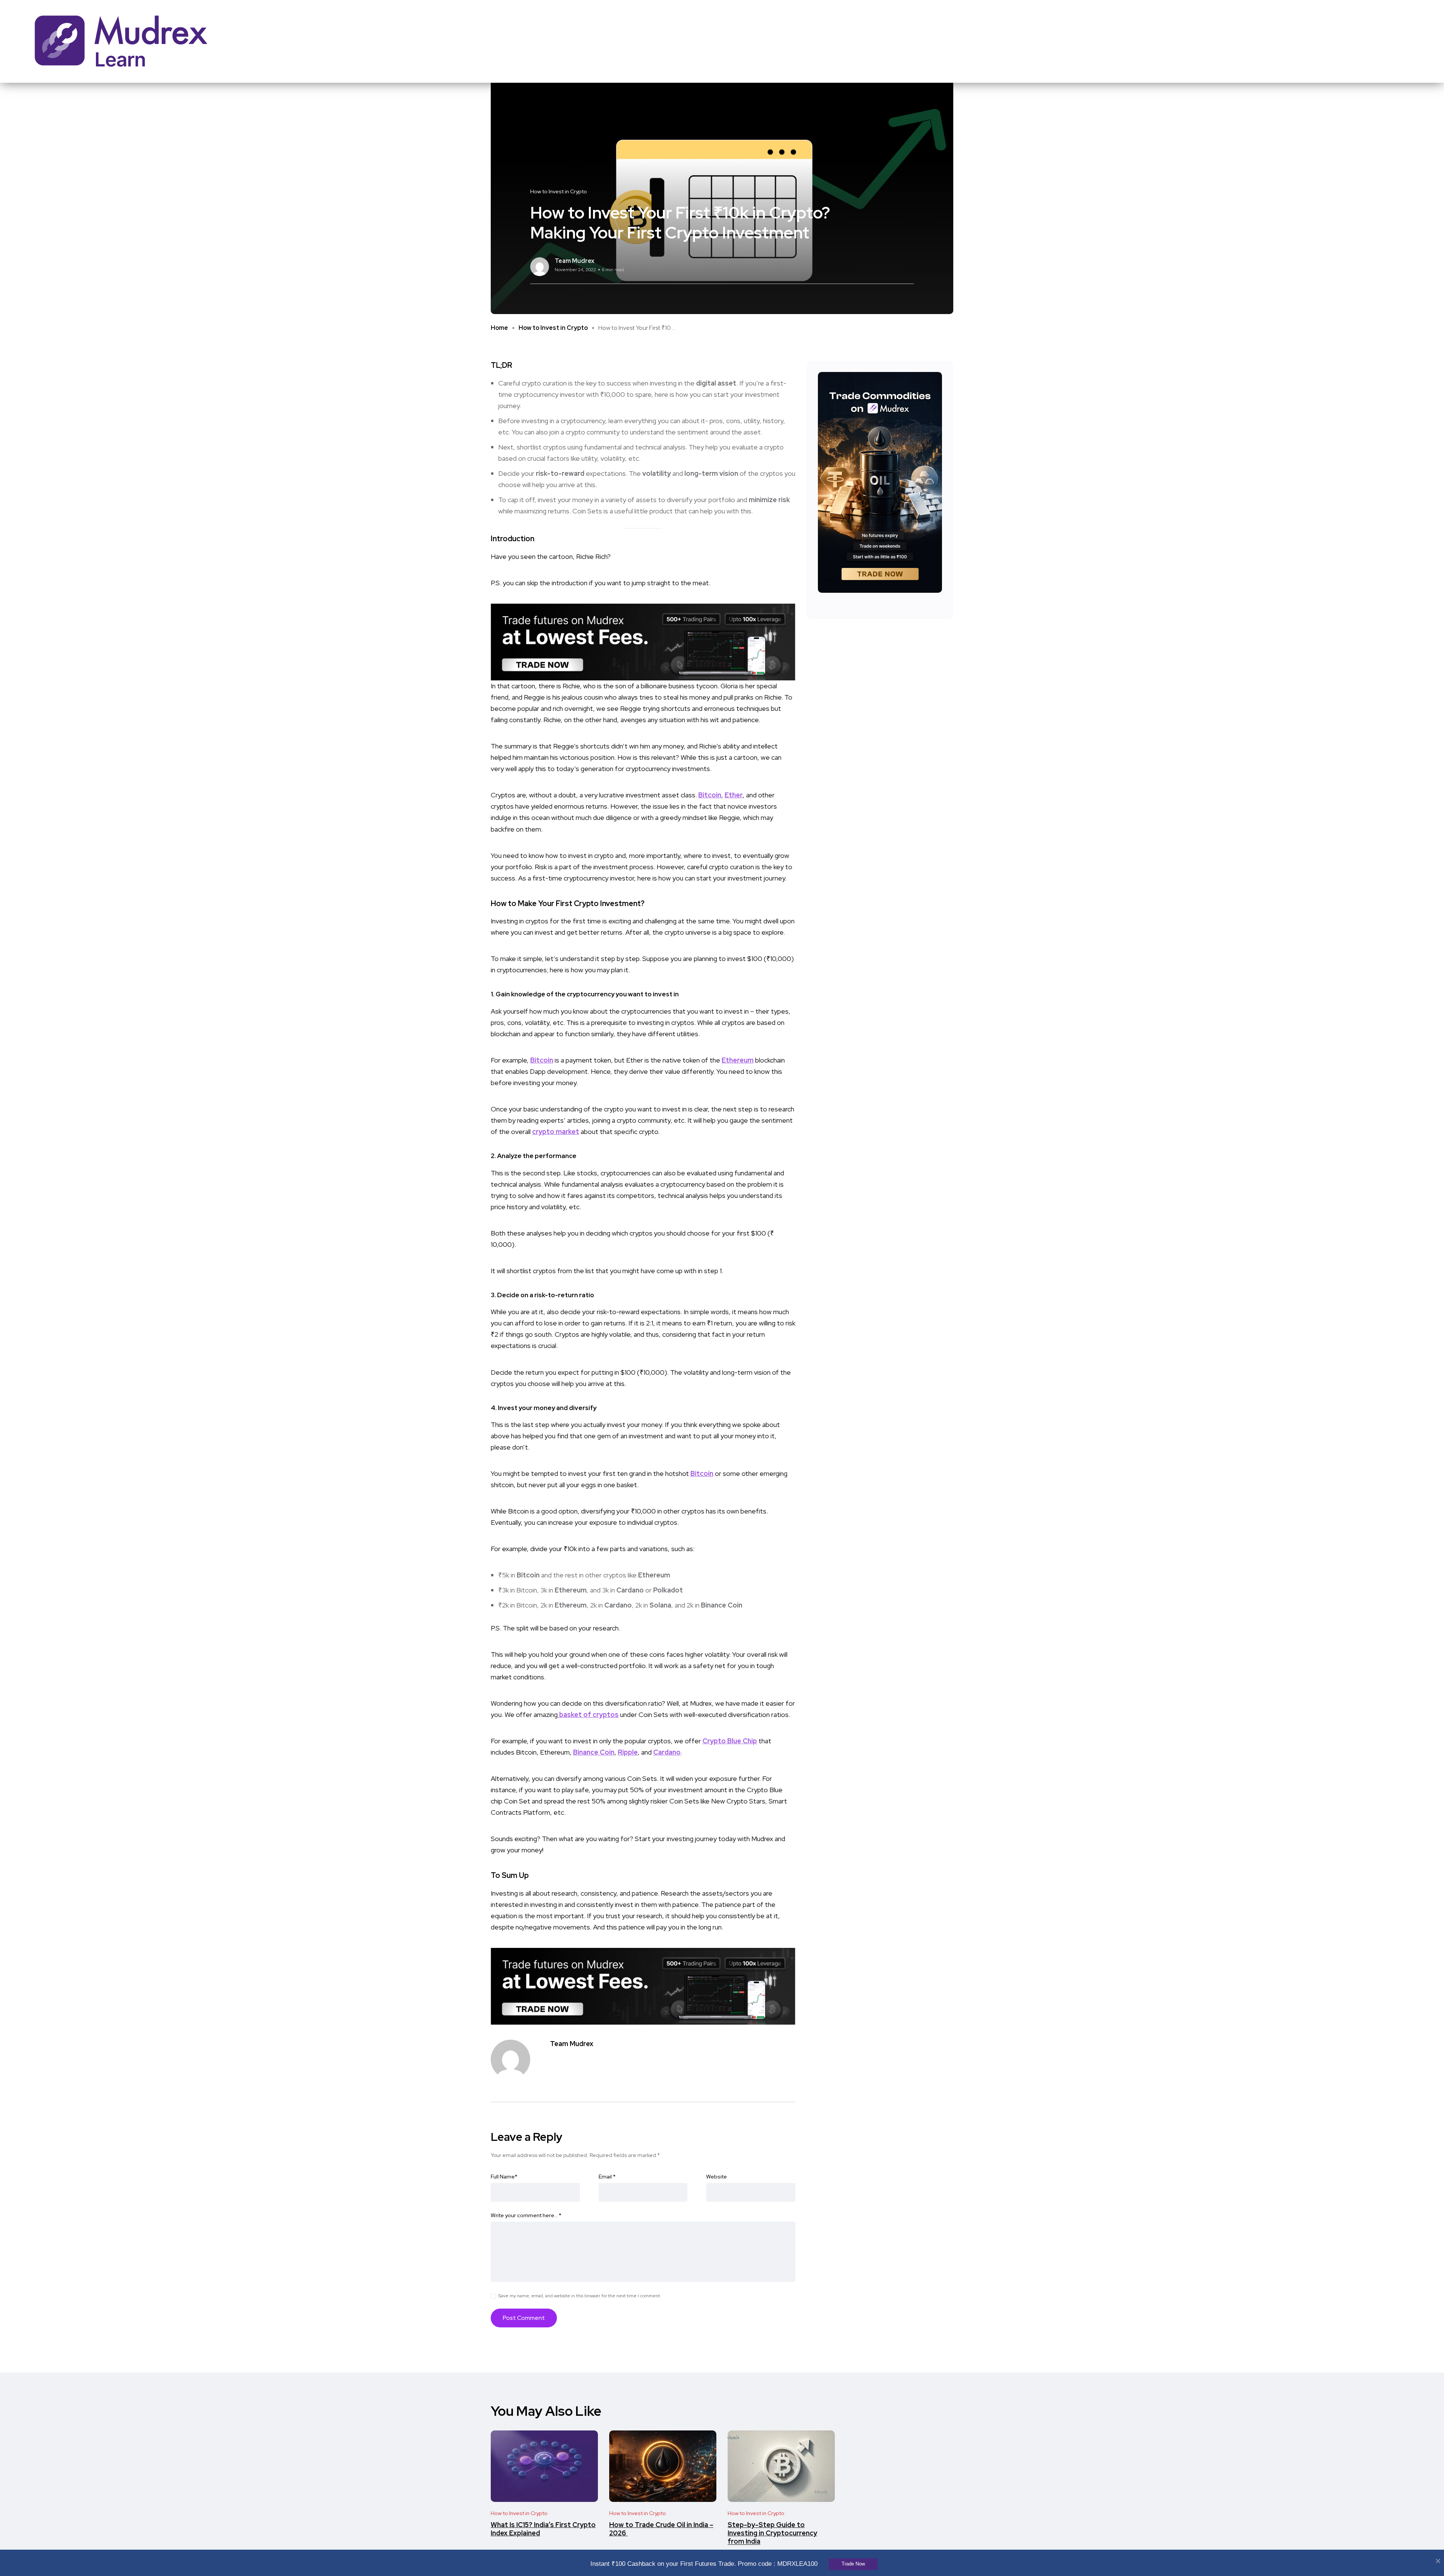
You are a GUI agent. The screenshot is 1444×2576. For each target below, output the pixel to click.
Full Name (504, 2177)
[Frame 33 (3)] (643, 641)
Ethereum (738, 1060)
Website (717, 2177)
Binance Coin (722, 1605)
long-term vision (711, 473)
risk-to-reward (560, 473)
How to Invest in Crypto (553, 328)
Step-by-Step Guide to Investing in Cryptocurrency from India (772, 2533)
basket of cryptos (588, 1715)
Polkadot (668, 1590)
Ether (734, 795)
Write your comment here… (526, 2215)
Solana (660, 1605)
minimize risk (769, 500)
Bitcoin (710, 795)
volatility (657, 473)
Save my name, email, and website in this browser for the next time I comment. (580, 2296)
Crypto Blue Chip (730, 1741)
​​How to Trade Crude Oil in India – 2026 (661, 2529)
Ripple (628, 1752)
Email (607, 2177)
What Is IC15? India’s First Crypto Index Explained (543, 2529)
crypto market (556, 1132)
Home (499, 328)
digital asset (716, 383)
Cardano (630, 1590)
